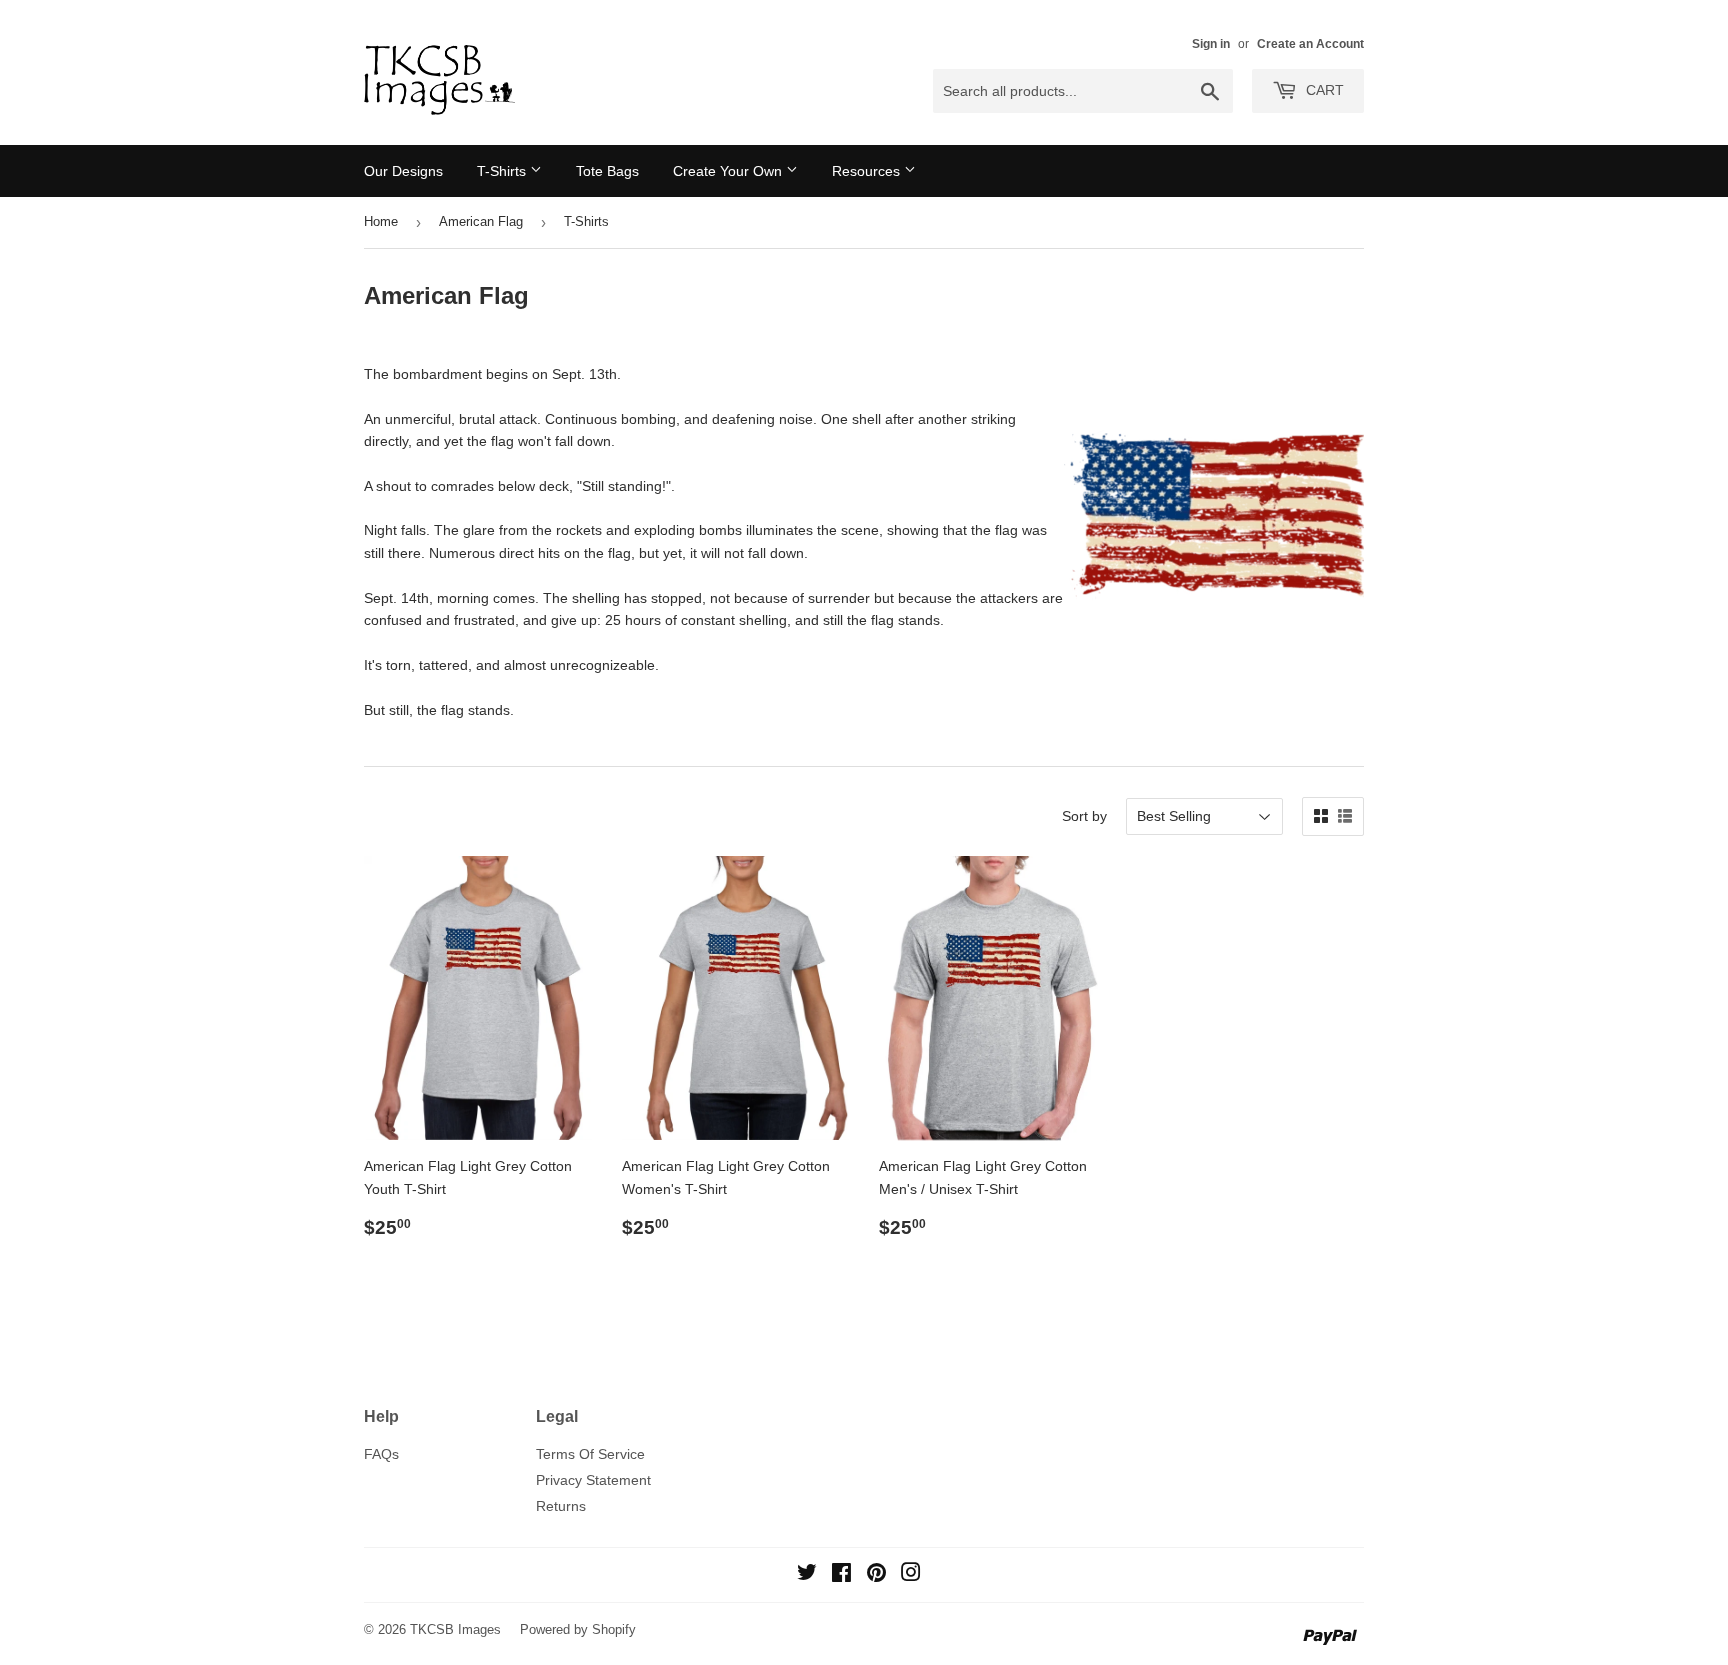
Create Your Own (729, 171)
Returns (561, 1506)
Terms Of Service (590, 1454)
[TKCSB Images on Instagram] (911, 1575)
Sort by (1084, 816)
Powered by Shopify (578, 1629)
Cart (1323, 90)
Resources (868, 171)
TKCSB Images (455, 1629)
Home (381, 221)
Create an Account (1310, 44)
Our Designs (403, 171)
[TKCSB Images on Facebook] (841, 1575)
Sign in (1211, 44)
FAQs (381, 1454)
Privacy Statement (593, 1480)
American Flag (481, 221)
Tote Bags (607, 171)
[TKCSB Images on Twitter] (807, 1575)
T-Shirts (503, 171)
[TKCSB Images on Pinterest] (876, 1575)
